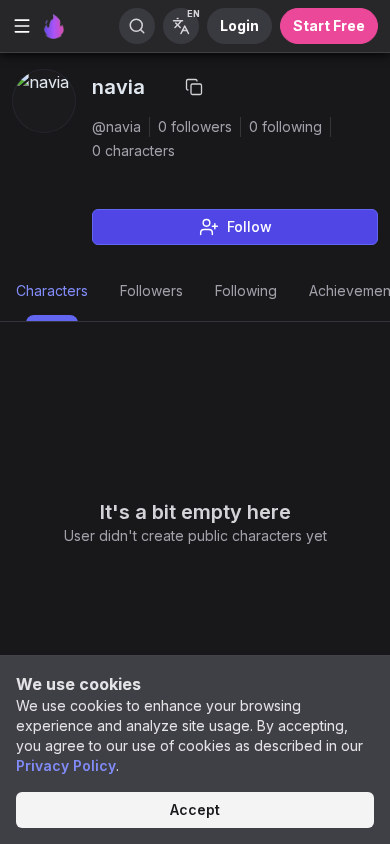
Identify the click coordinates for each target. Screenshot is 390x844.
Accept (195, 809)
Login (239, 25)
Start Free (329, 25)
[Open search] (137, 26)
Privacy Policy (66, 765)
